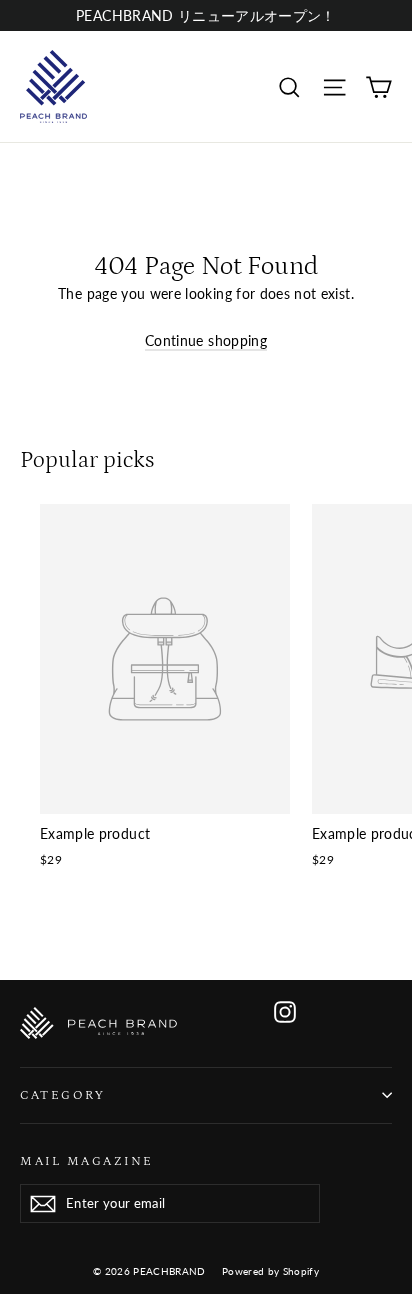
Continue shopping (206, 340)
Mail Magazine (87, 1161)
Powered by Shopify (270, 1271)
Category (62, 1095)
